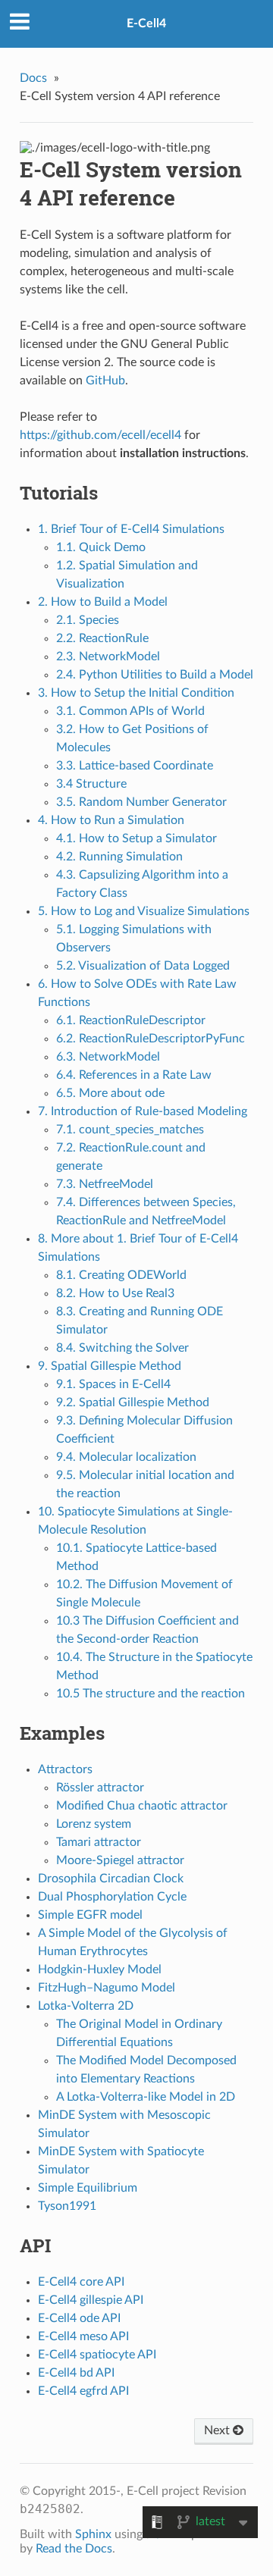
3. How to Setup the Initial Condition (136, 693)
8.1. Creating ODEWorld (121, 1275)
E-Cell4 (146, 24)
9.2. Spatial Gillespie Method (133, 1402)
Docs (33, 78)
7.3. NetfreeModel (105, 1184)
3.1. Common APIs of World (130, 711)
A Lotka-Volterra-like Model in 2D (146, 2097)
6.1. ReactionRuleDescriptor (131, 1020)
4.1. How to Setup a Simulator (136, 838)
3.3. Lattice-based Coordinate (135, 766)
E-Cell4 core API (81, 2282)
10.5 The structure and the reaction (151, 1694)
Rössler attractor (100, 1788)
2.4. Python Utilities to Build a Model (155, 675)
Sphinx (93, 2534)
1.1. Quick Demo (101, 547)
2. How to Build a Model (103, 602)
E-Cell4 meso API (83, 2336)
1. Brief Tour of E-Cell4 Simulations (131, 529)
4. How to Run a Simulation (111, 820)
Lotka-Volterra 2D (86, 2006)
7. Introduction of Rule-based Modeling (143, 1111)
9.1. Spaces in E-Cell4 (113, 1384)
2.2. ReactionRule (102, 638)
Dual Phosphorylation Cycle (112, 1897)
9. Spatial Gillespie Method (110, 1366)
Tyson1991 (67, 2206)
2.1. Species (88, 620)
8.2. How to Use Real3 (115, 1293)
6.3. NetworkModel (108, 1057)
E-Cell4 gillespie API (91, 2300)
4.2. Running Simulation (119, 857)
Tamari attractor (99, 1842)
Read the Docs (74, 2549)
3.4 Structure (91, 784)
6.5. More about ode (110, 1093)
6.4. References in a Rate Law (134, 1075)
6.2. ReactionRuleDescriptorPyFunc (151, 1039)
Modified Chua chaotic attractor (142, 1806)
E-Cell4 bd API (76, 2373)
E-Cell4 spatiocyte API (97, 2355)
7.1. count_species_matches (130, 1130)
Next (218, 2430)
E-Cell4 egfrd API (83, 2391)
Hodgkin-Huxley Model (100, 1970)
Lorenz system (94, 1824)
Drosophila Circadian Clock (111, 1879)
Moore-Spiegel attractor (120, 1860)
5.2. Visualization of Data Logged (143, 966)
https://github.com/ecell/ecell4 (100, 435)
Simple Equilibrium (88, 2188)
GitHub (105, 381)
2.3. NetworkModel (108, 657)
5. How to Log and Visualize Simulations (144, 911)
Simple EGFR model (90, 1915)
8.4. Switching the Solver (122, 1348)
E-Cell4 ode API (79, 2318)
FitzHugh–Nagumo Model (107, 1988)
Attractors (65, 1769)
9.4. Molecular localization (126, 1457)
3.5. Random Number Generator (141, 802)
